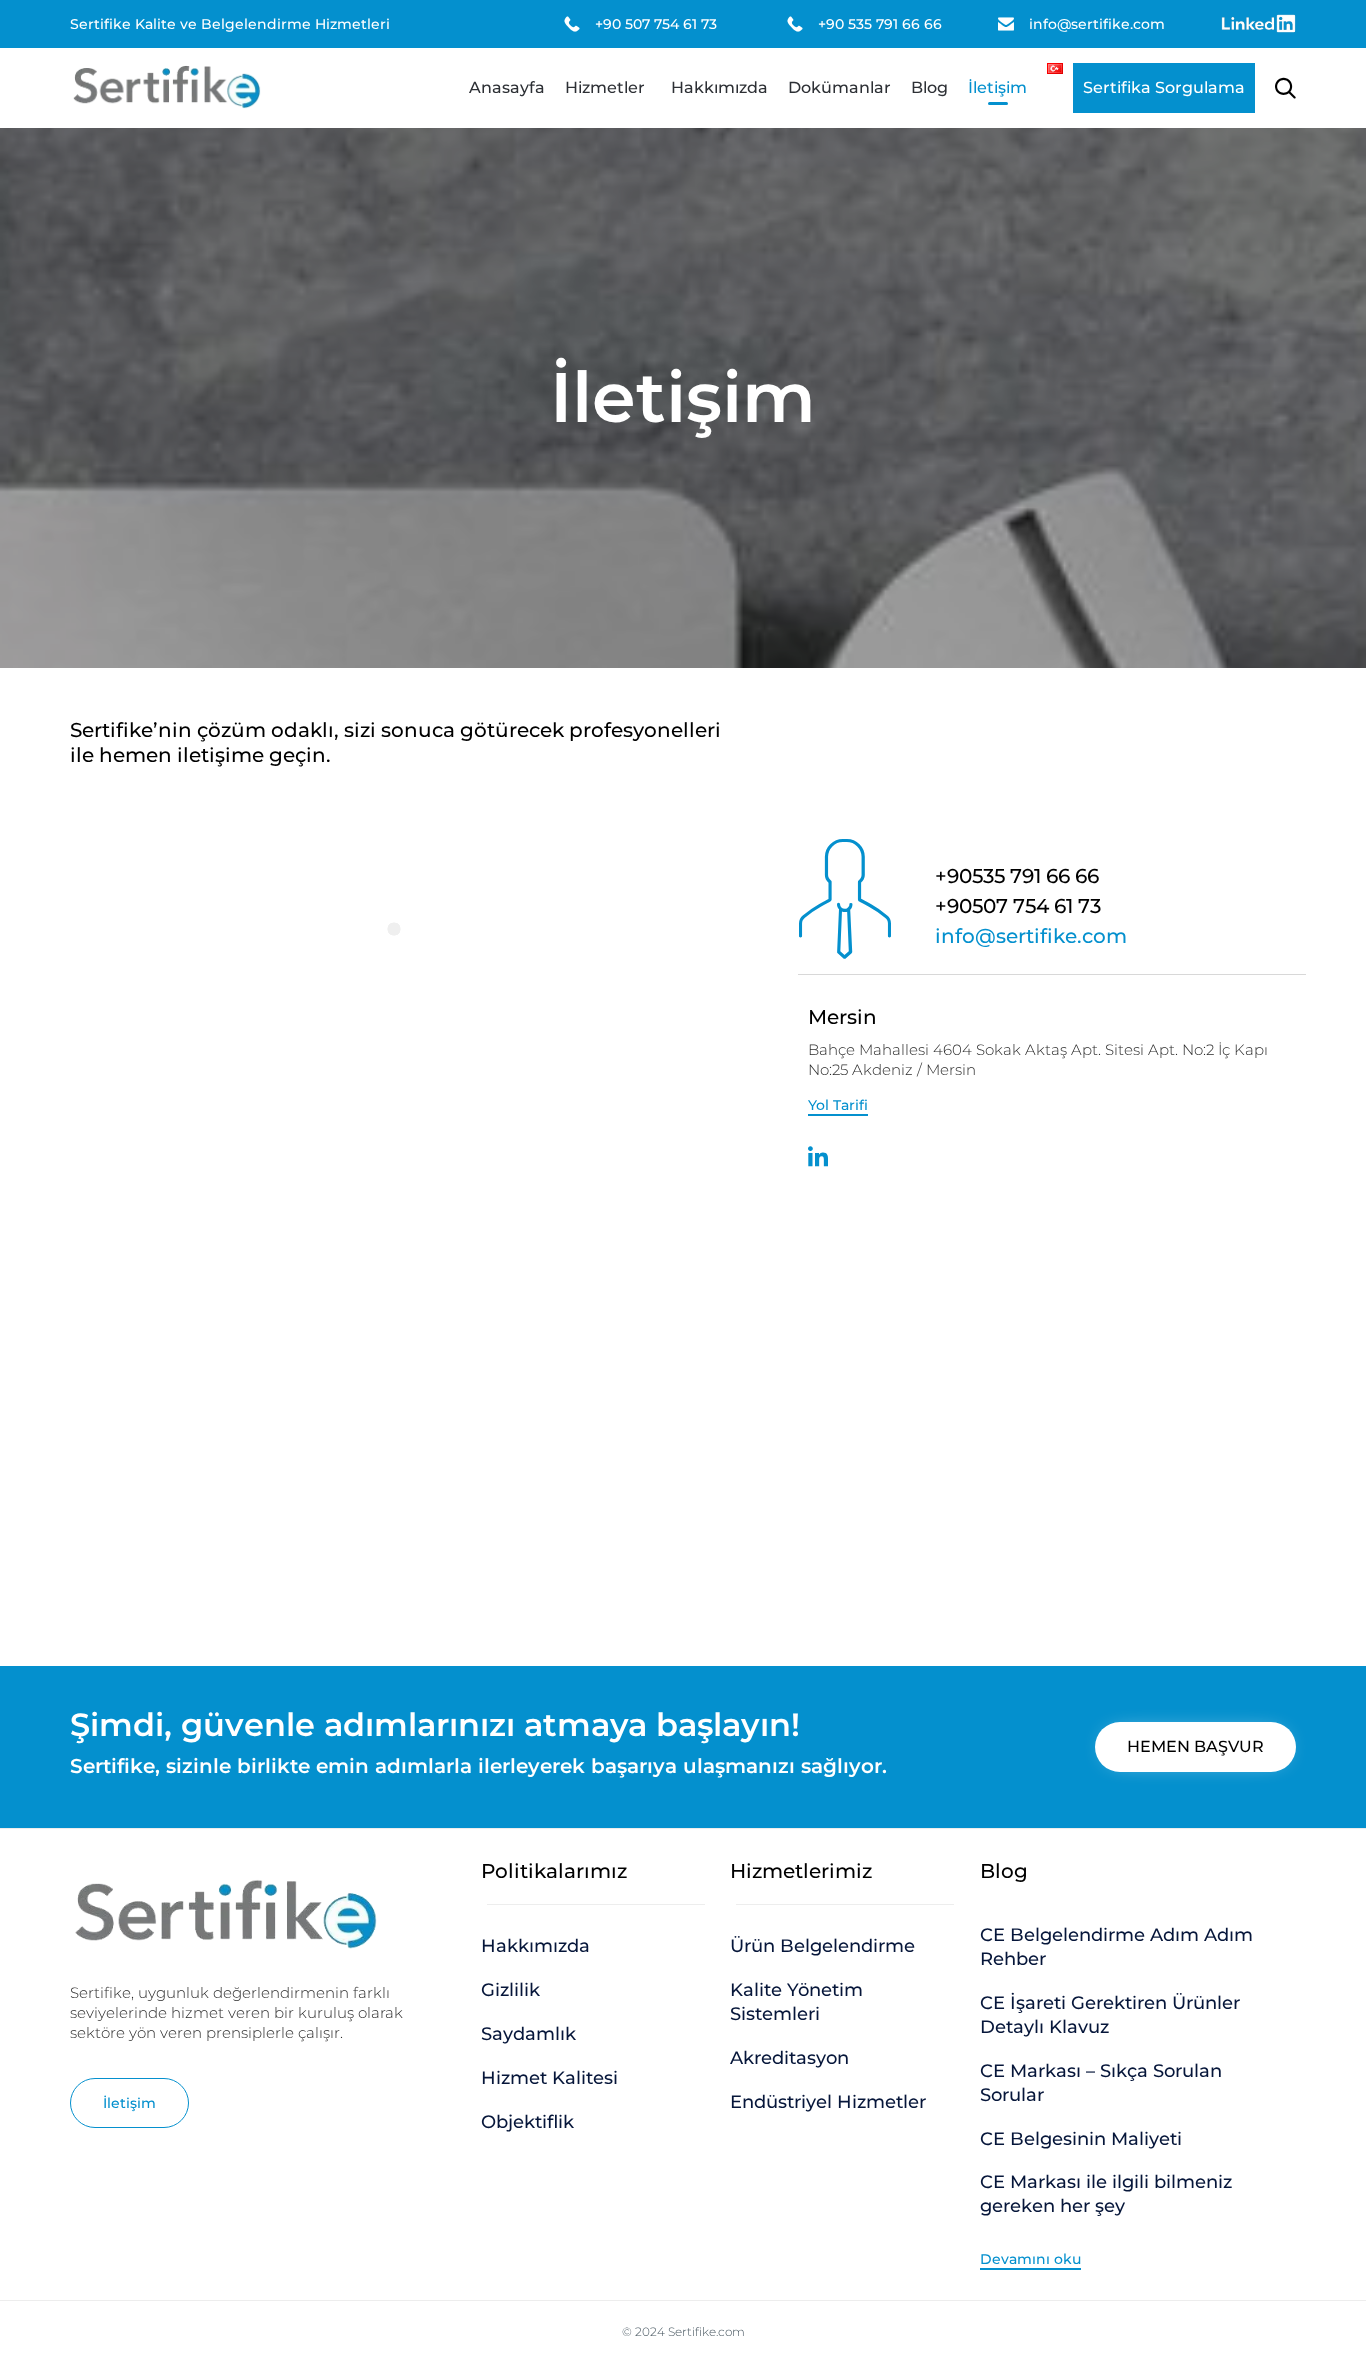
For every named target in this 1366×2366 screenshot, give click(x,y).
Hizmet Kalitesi (549, 2078)
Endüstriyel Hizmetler (828, 2102)
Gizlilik (510, 1990)
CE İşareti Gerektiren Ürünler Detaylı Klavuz (1110, 2015)
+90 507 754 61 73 (656, 24)
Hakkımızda (719, 87)
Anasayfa (507, 87)
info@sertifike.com (1097, 24)
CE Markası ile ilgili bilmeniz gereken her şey (1106, 2194)
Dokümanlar (839, 87)
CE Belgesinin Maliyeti (1081, 2139)
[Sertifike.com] (166, 88)
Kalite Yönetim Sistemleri (796, 2002)
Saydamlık (528, 2034)
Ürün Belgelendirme (822, 1946)
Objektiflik (527, 2122)
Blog (929, 87)
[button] (838, 1106)
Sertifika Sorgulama (1164, 87)
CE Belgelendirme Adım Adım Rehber (1116, 1947)
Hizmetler (605, 87)
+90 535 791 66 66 (880, 24)
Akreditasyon (789, 2058)
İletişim (997, 87)
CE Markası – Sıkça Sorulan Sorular (1101, 2083)
